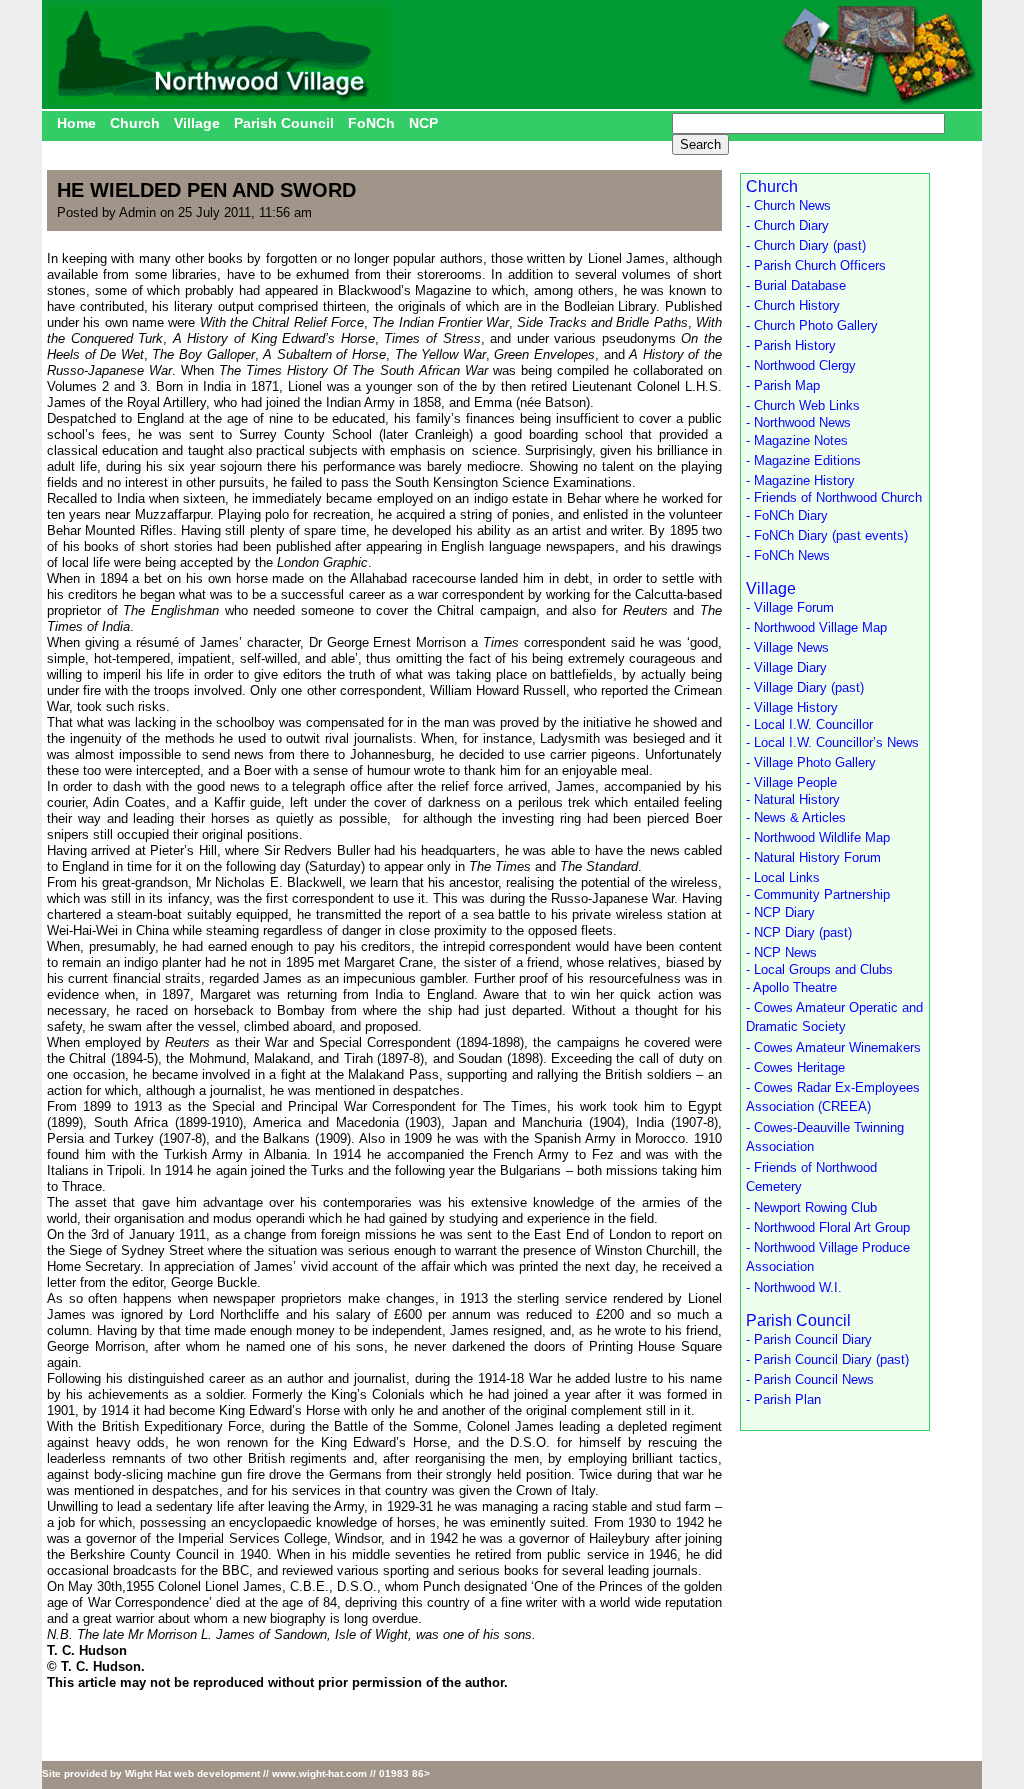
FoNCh (371, 123)
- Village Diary (786, 667)
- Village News (787, 647)
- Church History (793, 305)
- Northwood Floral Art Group (828, 1227)
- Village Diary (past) (805, 687)
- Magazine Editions (803, 460)
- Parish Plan (783, 1399)
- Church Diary (787, 225)
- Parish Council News (810, 1379)
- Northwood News (798, 422)
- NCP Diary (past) (799, 932)
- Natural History (793, 799)
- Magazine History (800, 480)
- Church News (788, 205)
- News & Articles (796, 817)
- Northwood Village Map (816, 627)
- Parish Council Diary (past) (827, 1359)
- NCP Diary (780, 912)
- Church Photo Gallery (812, 325)
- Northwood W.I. (794, 1287)
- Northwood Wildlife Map (818, 837)
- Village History (792, 707)
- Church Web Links (803, 405)
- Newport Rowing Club (811, 1207)
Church (135, 123)
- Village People (791, 782)
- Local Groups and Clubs (819, 969)
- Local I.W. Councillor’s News (832, 742)
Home (76, 123)
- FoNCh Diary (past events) (827, 535)
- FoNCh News (788, 555)
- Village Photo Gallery (811, 762)
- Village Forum (790, 607)
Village (197, 123)
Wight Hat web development (192, 1773)
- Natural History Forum (813, 857)
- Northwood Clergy (801, 365)
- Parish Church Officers (816, 265)
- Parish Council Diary (809, 1339)
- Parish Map (783, 385)
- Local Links (783, 877)
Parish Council (284, 123)
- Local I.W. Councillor (809, 724)
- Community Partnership (818, 894)
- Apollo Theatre (791, 987)
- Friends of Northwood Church (834, 497)
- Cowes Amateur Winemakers (833, 1047)
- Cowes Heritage (795, 1067)
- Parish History (791, 345)
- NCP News (781, 952)
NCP (423, 123)
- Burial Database (796, 285)
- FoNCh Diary (787, 515)
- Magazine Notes (797, 440)
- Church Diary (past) (806, 245)
